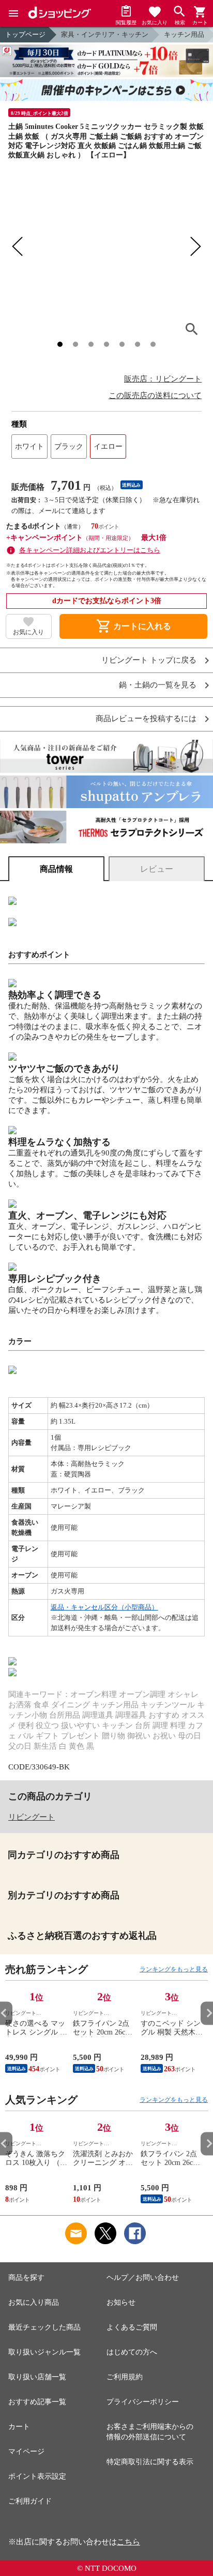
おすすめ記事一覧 (37, 2402)
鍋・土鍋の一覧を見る (158, 685)
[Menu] (13, 13)
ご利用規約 (125, 2377)
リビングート (32, 1817)
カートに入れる (133, 626)
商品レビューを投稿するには (146, 719)
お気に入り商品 (34, 2302)
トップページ (25, 34)
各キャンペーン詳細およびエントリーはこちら (90, 550)
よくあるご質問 (132, 2327)
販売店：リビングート (163, 379)
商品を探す (26, 2278)
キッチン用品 (184, 34)
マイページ (26, 2451)
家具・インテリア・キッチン (105, 34)
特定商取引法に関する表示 (150, 2462)
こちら (128, 2542)
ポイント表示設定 (37, 2476)
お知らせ (121, 2302)
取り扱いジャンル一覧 (44, 2352)
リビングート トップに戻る (149, 660)
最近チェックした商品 (44, 2327)
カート (19, 2427)
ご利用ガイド (30, 2501)
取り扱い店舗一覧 (37, 2377)
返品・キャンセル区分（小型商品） (104, 1607)
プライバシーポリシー (143, 2402)
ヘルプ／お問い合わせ (143, 2278)
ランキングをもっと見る (174, 1969)
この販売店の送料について (155, 396)
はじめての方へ (132, 2352)
